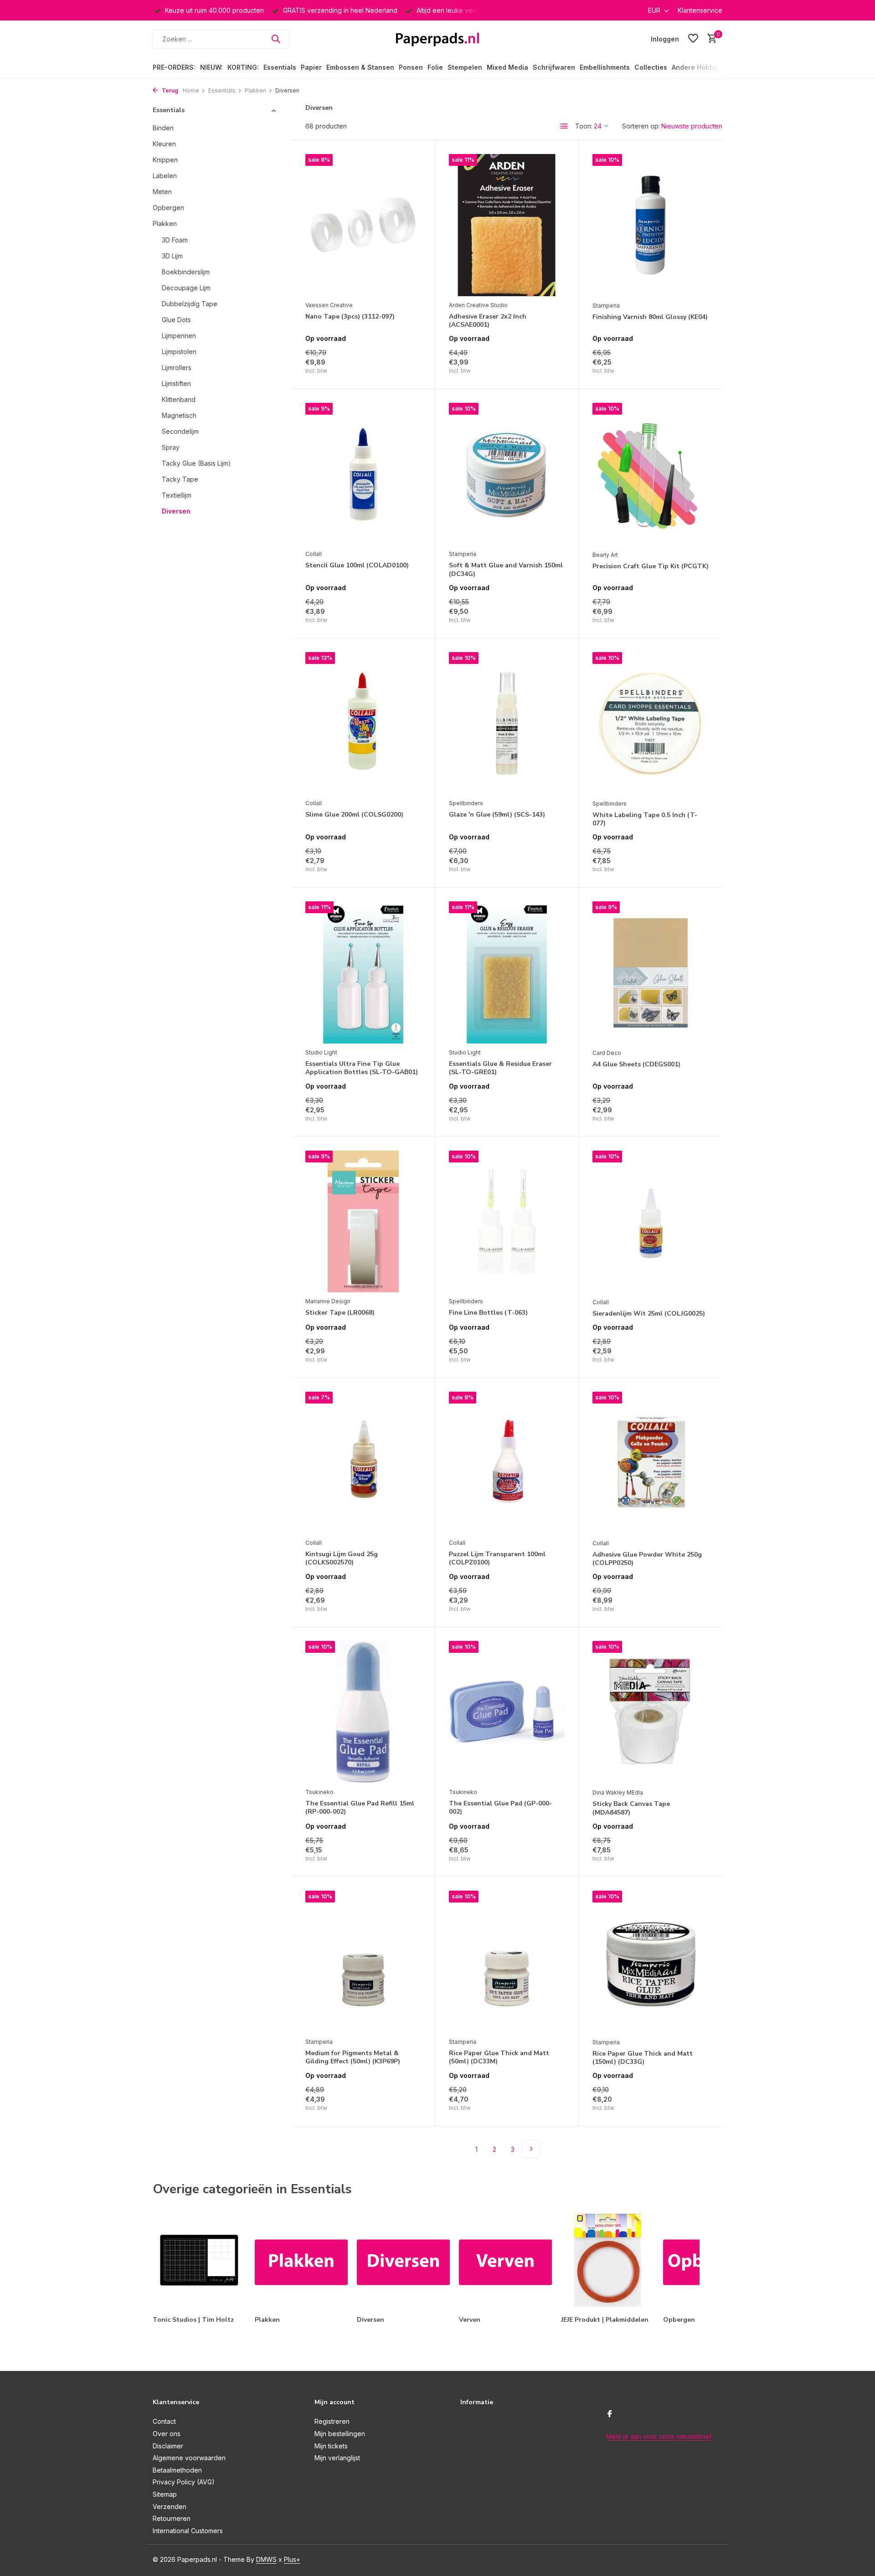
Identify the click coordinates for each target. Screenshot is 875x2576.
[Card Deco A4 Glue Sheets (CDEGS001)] (651, 973)
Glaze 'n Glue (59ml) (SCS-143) (497, 815)
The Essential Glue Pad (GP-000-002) (500, 1808)
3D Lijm (172, 255)
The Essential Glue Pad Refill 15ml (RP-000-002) (360, 1808)
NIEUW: (211, 67)
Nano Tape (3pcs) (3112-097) (350, 317)
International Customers (188, 2531)
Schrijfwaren (554, 67)
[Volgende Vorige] (531, 2149)
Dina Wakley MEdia (618, 1792)
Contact (164, 2421)
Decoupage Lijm (186, 287)
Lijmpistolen (179, 351)
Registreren (332, 2421)
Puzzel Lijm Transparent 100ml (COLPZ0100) (497, 1558)
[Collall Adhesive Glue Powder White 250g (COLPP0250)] (651, 1463)
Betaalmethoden (177, 2470)
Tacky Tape (180, 479)
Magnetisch (179, 415)
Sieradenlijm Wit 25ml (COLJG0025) (649, 1314)
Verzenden (170, 2507)
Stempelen (465, 67)
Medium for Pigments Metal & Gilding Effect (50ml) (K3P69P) (353, 2057)
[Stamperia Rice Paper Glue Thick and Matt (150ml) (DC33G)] (651, 1962)
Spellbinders (466, 803)
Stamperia (606, 306)
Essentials (280, 67)
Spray (171, 447)
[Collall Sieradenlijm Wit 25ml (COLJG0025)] (651, 1222)
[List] (564, 126)
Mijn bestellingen (340, 2434)
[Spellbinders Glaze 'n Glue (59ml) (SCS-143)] (507, 723)
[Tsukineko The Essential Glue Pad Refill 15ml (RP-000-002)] (363, 1712)
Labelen (165, 175)
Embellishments (605, 67)
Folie (435, 67)
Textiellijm (177, 495)
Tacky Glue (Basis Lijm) (196, 463)
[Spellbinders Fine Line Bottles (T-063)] (507, 1222)
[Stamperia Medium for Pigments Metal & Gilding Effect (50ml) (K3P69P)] (363, 1962)
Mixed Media (507, 67)
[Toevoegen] (405, 365)
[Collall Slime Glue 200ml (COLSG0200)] (363, 723)
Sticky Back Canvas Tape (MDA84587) (631, 1808)
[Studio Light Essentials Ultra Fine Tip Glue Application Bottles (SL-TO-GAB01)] (363, 972)
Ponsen (411, 67)
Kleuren (164, 143)
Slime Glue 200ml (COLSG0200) (354, 815)
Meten (162, 191)
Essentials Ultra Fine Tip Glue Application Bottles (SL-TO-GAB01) (362, 1068)
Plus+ (292, 2559)
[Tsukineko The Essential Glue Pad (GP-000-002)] (507, 1712)
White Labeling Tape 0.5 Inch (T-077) (645, 819)
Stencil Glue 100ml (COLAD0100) (357, 566)
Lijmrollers (177, 367)
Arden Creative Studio (478, 305)
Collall (314, 554)
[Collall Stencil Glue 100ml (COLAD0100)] (363, 474)
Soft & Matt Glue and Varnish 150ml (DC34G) (506, 570)
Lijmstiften (176, 383)
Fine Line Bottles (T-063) (488, 1313)
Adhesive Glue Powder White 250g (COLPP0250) (647, 1559)
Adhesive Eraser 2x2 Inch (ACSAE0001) (488, 321)
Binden (163, 127)
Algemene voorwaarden (189, 2458)
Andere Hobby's (697, 67)
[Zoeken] (276, 39)
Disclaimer (168, 2446)
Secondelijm (180, 431)
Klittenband (179, 399)
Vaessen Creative (329, 305)
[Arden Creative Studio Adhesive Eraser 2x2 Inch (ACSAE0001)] (507, 225)
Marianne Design (328, 1301)
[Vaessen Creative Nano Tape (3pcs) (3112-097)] (363, 225)
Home (191, 90)
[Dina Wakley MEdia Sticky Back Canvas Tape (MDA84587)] (651, 1712)
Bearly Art (605, 555)
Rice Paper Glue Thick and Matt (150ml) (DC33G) (643, 2058)
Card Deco (607, 1053)
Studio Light (321, 1052)
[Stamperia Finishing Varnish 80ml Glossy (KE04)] (651, 225)
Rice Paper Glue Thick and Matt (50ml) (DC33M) (499, 2057)
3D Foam (175, 239)
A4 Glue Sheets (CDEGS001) (636, 1064)
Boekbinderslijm (186, 271)
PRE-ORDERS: (174, 67)
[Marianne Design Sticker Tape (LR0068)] (363, 1222)
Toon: (584, 126)
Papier (311, 67)
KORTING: (243, 67)
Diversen (176, 511)
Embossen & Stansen (360, 67)
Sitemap (165, 2494)
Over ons (167, 2434)
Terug (169, 90)
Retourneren (172, 2518)
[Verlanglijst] (693, 39)
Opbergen (168, 207)
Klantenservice (700, 10)
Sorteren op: (641, 126)
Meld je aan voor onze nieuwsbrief (659, 2436)
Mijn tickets (331, 2446)
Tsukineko (319, 1792)
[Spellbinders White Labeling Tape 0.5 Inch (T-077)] (651, 723)
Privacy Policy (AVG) (184, 2482)
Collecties (651, 67)
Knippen (165, 159)
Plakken (255, 90)
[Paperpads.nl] (437, 39)
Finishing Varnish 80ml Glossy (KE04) (650, 317)
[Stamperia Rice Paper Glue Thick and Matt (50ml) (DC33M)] (507, 1962)
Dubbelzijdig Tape (190, 303)
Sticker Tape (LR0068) (340, 1313)
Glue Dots (176, 319)
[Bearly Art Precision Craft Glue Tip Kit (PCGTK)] (651, 474)
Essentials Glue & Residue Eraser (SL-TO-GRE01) (500, 1068)
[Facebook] (610, 2414)
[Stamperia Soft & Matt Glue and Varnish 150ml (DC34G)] (507, 474)
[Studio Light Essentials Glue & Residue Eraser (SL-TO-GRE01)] (507, 972)
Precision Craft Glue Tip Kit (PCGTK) (651, 566)
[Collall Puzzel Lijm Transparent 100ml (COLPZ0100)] (507, 1463)
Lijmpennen (179, 335)
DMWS (266, 2559)
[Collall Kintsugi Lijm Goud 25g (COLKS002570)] (363, 1463)
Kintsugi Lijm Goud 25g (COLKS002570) (342, 1558)
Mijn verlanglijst (337, 2458)
